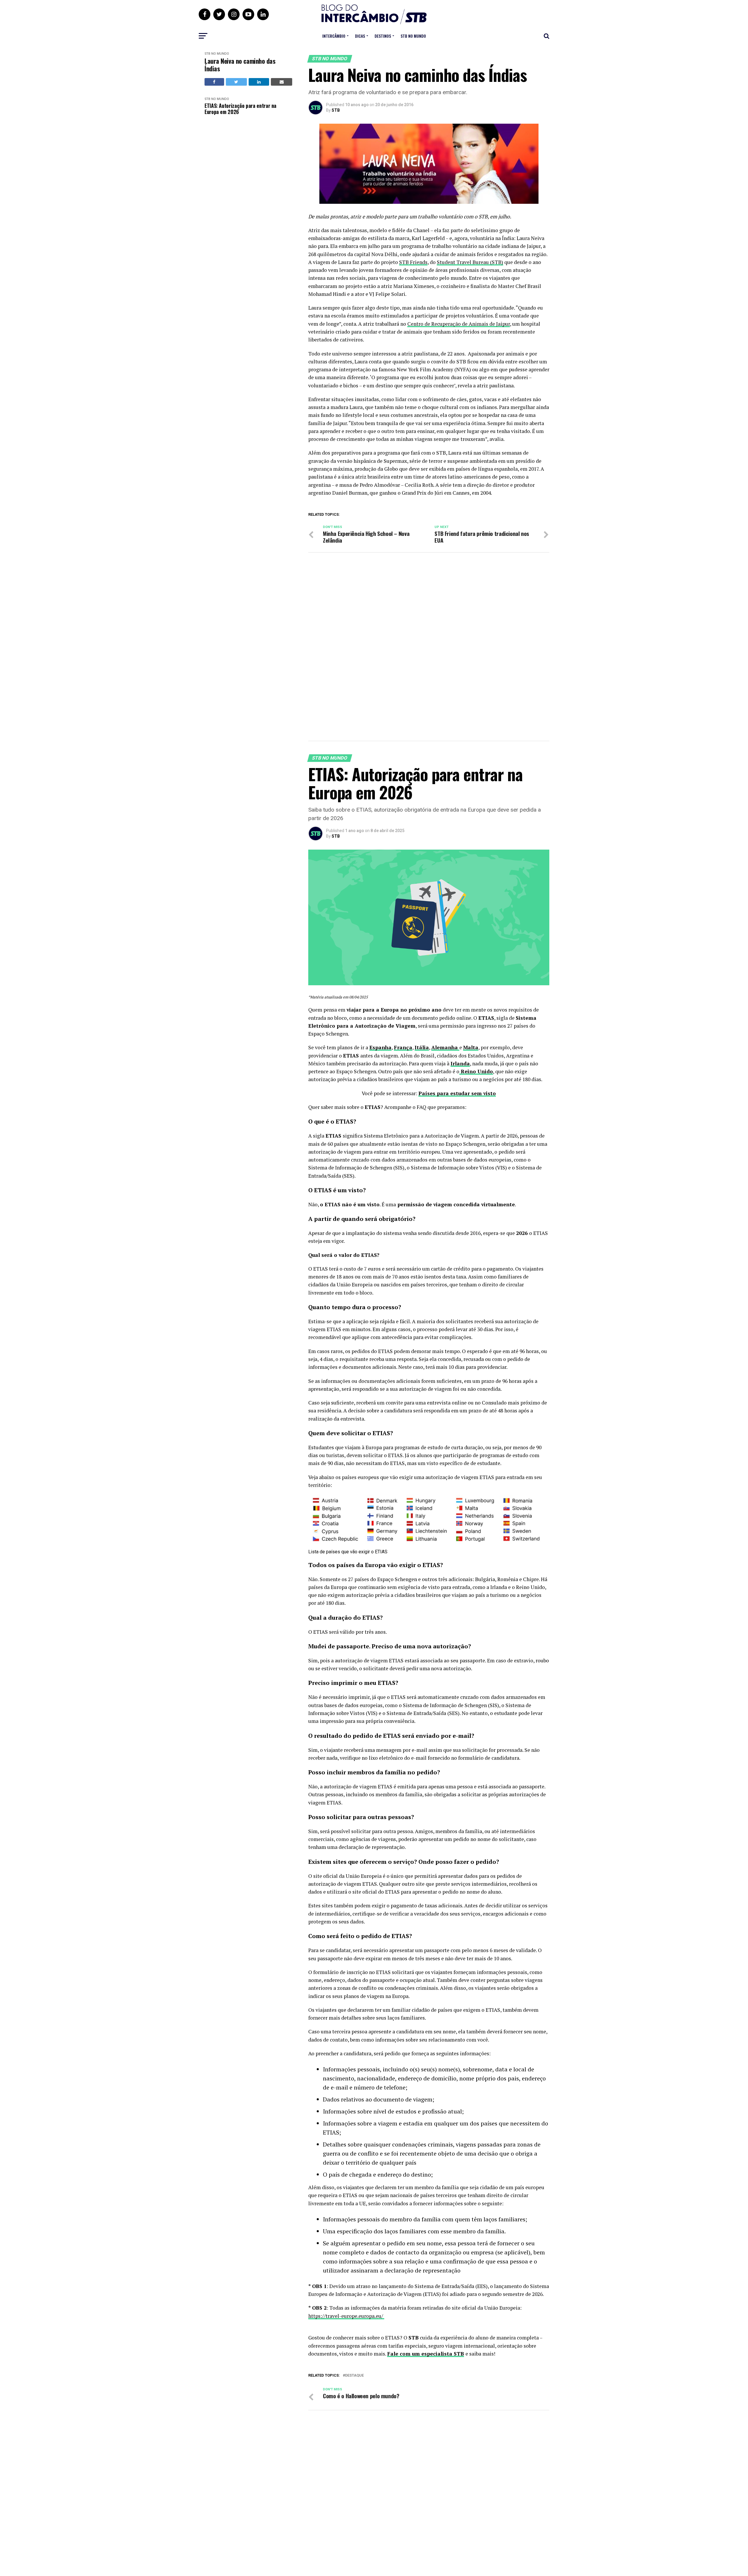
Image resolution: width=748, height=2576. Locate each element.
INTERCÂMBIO (334, 36)
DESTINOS (383, 36)
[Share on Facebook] (214, 82)
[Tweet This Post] (236, 82)
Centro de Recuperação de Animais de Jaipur (459, 324)
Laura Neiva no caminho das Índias (240, 65)
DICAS (360, 36)
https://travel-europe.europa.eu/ (346, 2316)
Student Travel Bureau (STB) (470, 262)
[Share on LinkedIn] (259, 82)
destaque (354, 2376)
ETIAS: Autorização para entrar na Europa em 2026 (240, 109)
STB (336, 110)
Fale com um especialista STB (426, 2354)
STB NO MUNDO (413, 36)
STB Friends (413, 262)
